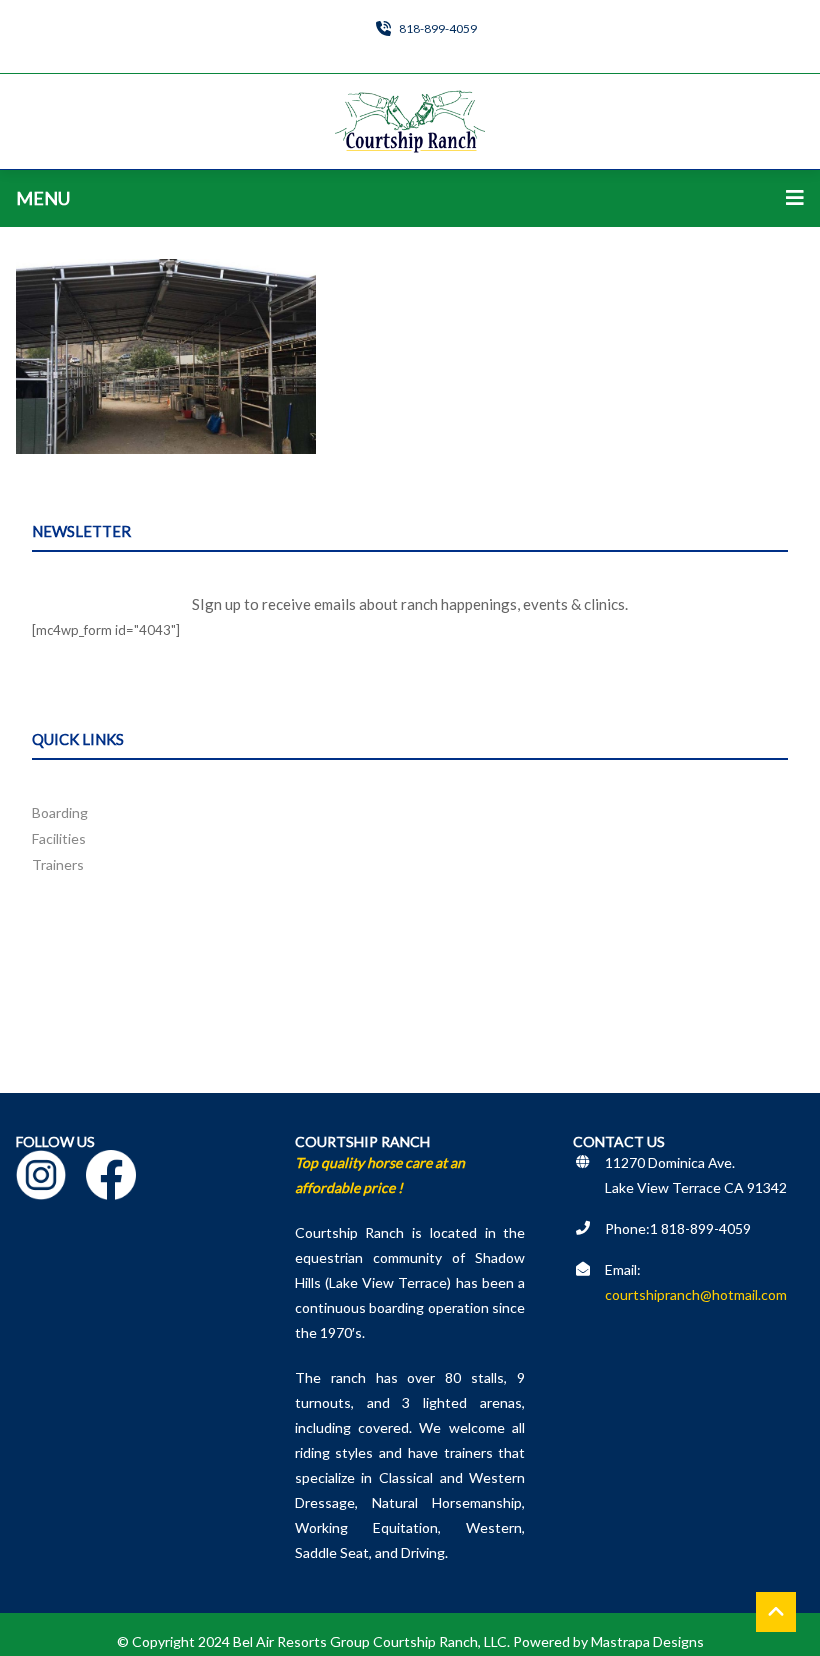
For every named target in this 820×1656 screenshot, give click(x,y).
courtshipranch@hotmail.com (696, 1294)
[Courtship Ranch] (410, 121)
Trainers (58, 864)
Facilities (59, 838)
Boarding (60, 812)
